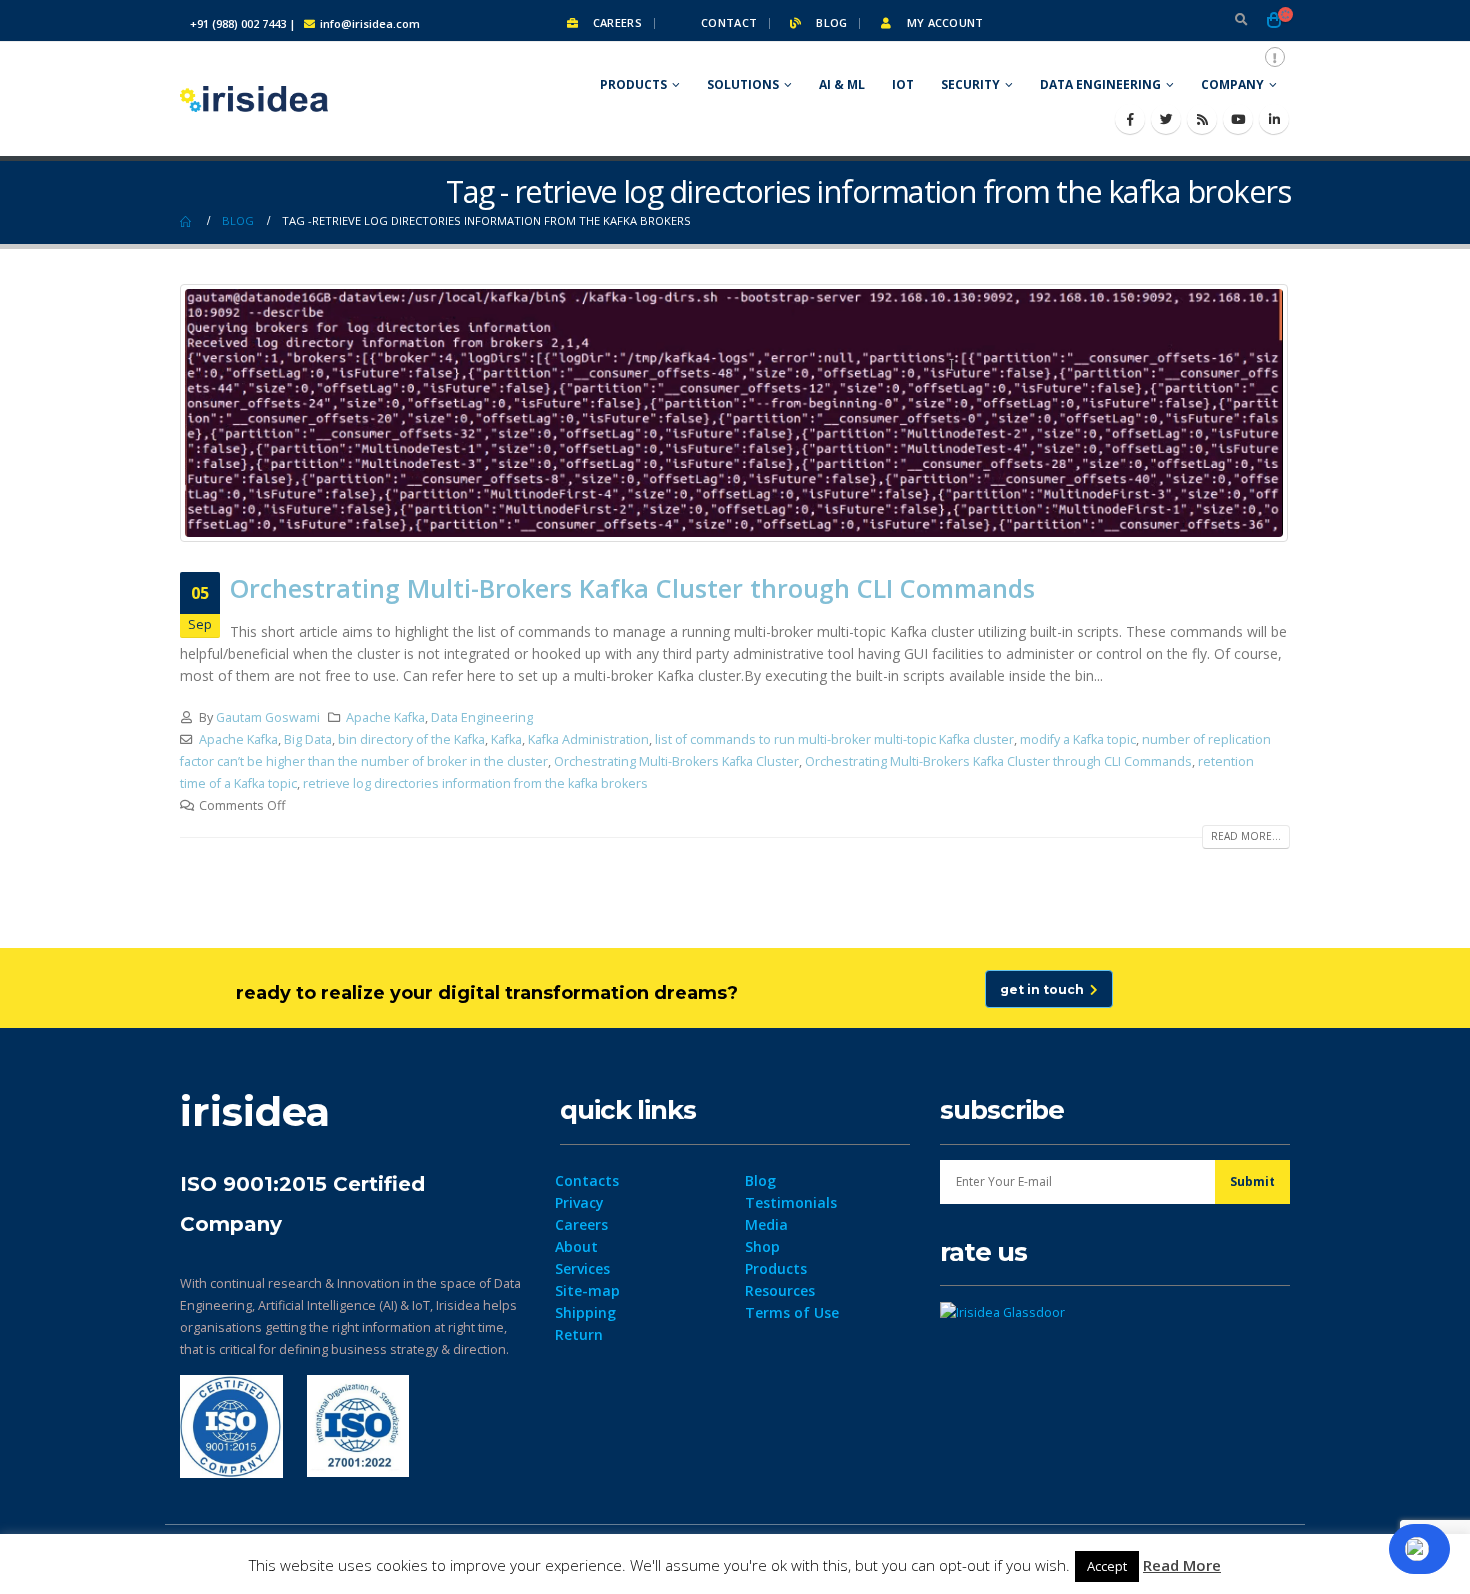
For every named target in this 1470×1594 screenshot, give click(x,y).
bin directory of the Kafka (411, 739)
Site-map (587, 1290)
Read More (1182, 1565)
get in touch (1045, 989)
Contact (727, 22)
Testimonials (791, 1202)
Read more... (1246, 836)
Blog (830, 22)
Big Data (308, 739)
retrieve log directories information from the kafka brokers (475, 783)
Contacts (587, 1180)
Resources (780, 1290)
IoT (903, 84)
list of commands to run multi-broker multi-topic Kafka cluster (834, 739)
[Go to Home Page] (187, 221)
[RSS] (1202, 119)
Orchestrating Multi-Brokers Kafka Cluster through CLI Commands (632, 588)
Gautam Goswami (268, 717)
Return (579, 1334)
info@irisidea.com (370, 23)
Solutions (743, 84)
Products (633, 84)
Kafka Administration (588, 739)
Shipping (585, 1312)
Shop (762, 1246)
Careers (616, 22)
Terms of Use (792, 1312)
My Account (943, 22)
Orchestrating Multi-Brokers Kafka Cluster (676, 761)
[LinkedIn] (1274, 119)
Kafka (506, 739)
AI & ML (842, 84)
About (576, 1246)
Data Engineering (1100, 84)
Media (766, 1224)
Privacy (579, 1202)
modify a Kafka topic (1078, 739)
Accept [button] (1107, 1566)
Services (582, 1268)
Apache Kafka (385, 717)
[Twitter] (1166, 119)
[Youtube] (1238, 119)
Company (1232, 84)
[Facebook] (1130, 119)
